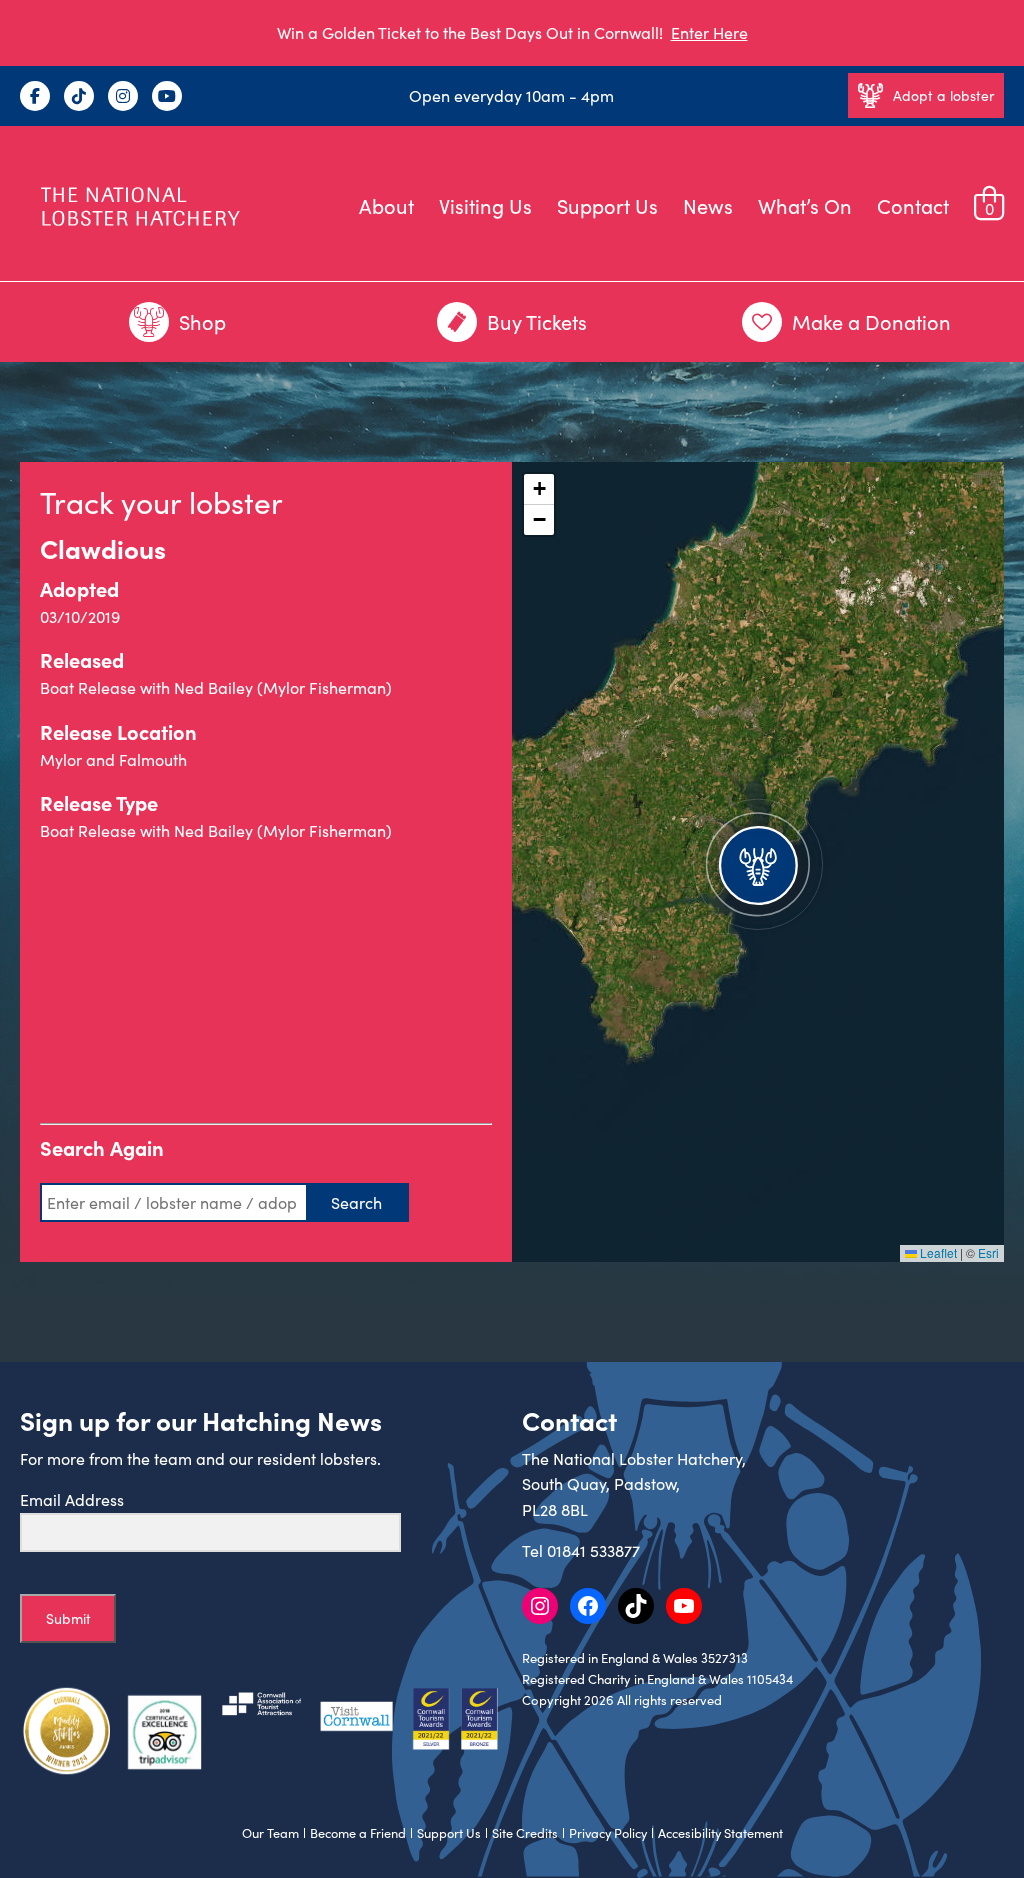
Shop (202, 321)
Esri (988, 1252)
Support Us (607, 205)
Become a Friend (358, 1833)
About (386, 205)
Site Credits (525, 1833)
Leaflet (937, 1252)
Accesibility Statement (720, 1833)
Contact (913, 205)
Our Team (270, 1833)
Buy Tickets (537, 321)
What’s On (805, 205)
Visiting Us (485, 205)
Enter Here (709, 32)
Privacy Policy (608, 1833)
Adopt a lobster (943, 95)
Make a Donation (871, 321)
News (708, 205)
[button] (758, 862)
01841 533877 (593, 1550)
